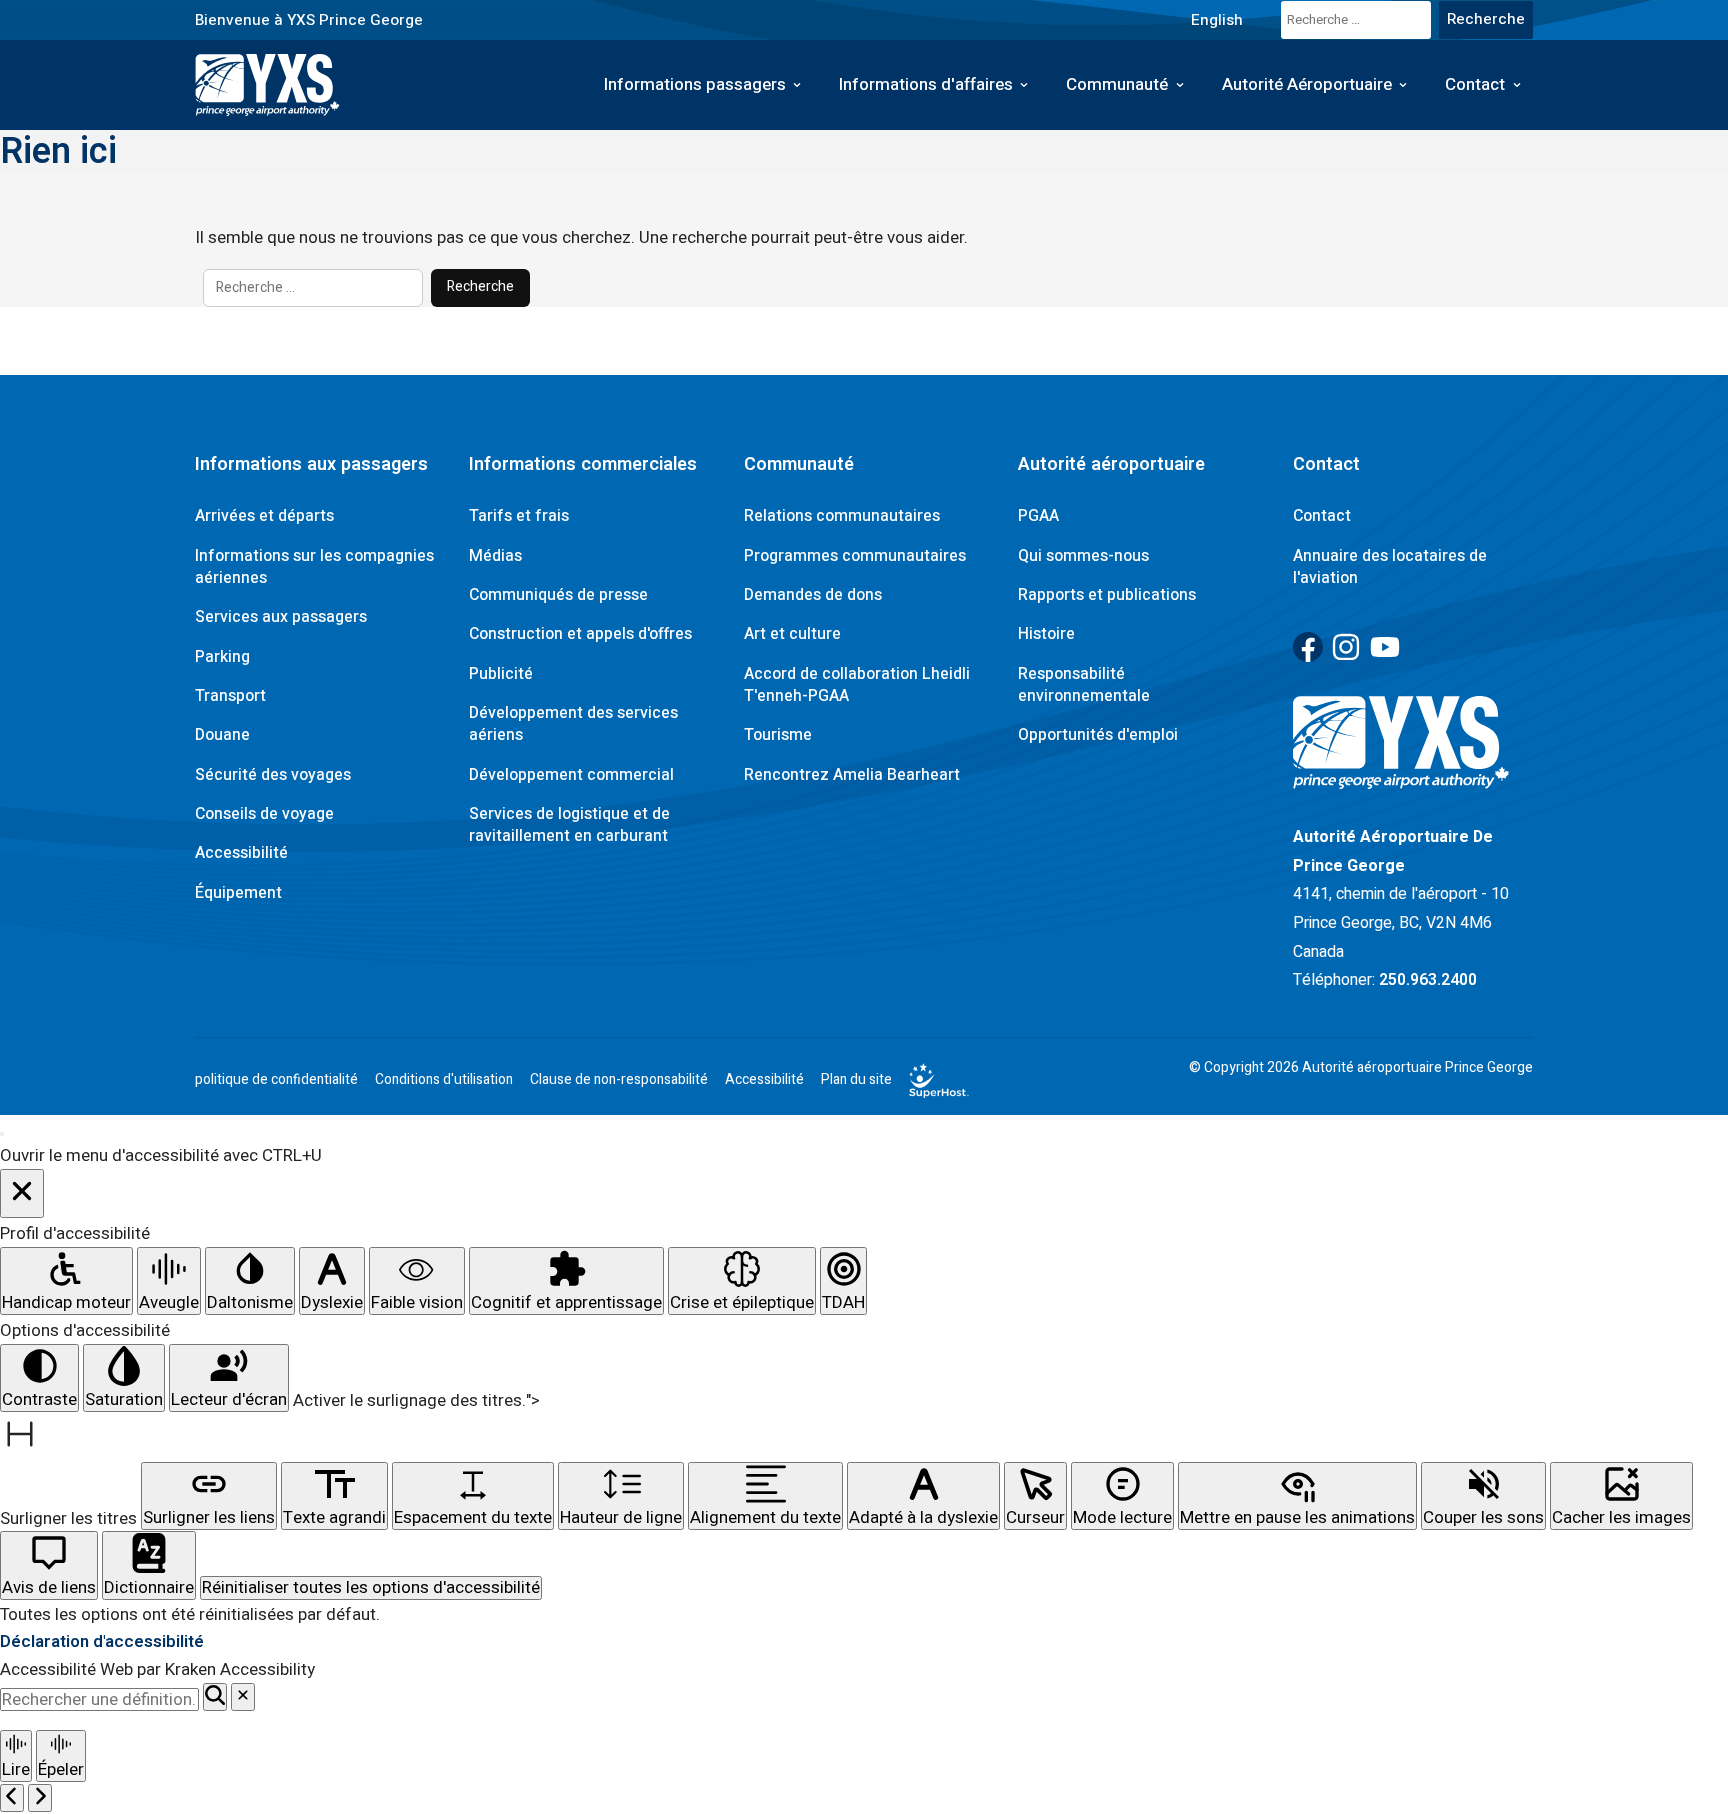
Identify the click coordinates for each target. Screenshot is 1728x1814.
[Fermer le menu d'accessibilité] (22, 1193)
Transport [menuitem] (230, 696)
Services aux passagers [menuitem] (281, 617)
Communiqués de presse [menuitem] (558, 595)
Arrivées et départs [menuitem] (264, 516)
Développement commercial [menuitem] (571, 775)
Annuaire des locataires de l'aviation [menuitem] (1390, 567)
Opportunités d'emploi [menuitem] (1098, 735)
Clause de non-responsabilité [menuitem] (619, 1080)
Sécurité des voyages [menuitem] (273, 775)
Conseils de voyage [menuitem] (264, 814)
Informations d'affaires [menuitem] (926, 84)
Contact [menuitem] (1475, 84)
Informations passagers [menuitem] (695, 84)
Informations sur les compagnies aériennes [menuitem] (314, 567)
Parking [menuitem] (222, 657)
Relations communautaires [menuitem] (842, 516)
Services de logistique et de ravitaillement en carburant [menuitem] (569, 825)
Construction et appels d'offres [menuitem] (580, 634)
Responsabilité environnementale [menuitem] (1084, 685)
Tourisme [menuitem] (778, 735)
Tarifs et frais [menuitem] (519, 516)
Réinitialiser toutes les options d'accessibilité (371, 1588)
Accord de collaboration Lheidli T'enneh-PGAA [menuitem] (857, 685)
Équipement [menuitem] (238, 893)
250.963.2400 (1428, 980)
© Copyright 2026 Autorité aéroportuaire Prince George (1361, 1068)
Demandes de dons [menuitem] (813, 595)
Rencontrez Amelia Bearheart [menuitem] (852, 775)
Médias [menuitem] (495, 556)
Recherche (480, 286)
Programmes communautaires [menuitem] (855, 556)
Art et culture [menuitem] (792, 634)
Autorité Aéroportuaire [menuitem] (1307, 84)
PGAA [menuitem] (1038, 516)
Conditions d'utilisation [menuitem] (444, 1080)
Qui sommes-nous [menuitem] (1083, 556)
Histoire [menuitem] (1046, 634)
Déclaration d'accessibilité (102, 1641)
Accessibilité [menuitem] (241, 853)
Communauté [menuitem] (1117, 84)
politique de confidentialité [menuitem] (276, 1080)
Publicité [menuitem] (501, 674)
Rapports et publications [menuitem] (1107, 595)
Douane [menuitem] (222, 735)
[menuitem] (1216, 19)
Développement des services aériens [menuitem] (573, 724)
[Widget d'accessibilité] (2, 1134)
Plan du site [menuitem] (856, 1080)
